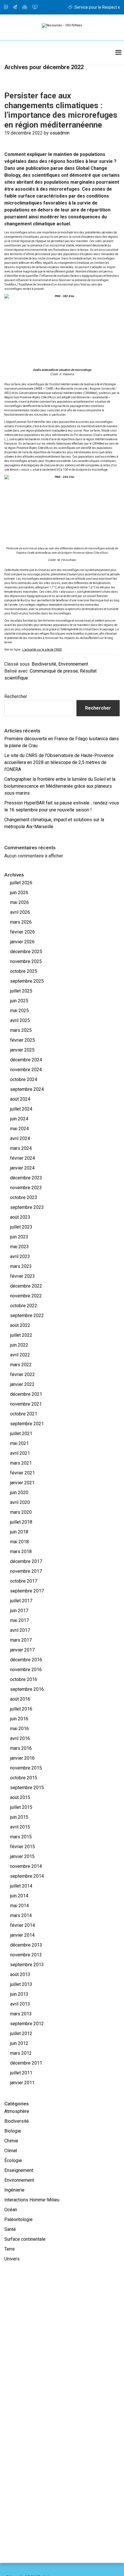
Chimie (11, 2141)
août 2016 (20, 1699)
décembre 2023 (26, 1178)
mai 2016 (19, 1729)
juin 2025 (19, 1001)
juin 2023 (19, 1237)
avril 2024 (20, 1138)
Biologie (13, 2131)
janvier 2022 (22, 1384)
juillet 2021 (21, 1434)
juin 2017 (19, 1611)
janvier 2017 (22, 1650)
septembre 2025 (27, 981)
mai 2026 (19, 902)
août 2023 (20, 1217)
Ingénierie (14, 2190)
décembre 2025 (26, 952)
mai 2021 (19, 1443)
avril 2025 (20, 1020)
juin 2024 (19, 1119)
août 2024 (20, 1099)
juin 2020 (19, 1493)
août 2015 (20, 1797)
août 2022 (20, 1325)
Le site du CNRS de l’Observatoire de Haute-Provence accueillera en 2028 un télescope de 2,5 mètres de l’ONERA (59, 762)
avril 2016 (20, 1738)
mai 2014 (19, 1906)
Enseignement (19, 2170)
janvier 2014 (22, 1935)
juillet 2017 (21, 1601)
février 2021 (22, 1473)
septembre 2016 (27, 1689)
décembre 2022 (26, 1286)
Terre (10, 2249)
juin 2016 (19, 1719)
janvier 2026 (22, 942)
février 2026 (22, 932)
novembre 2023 (26, 1188)
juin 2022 (19, 1345)
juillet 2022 (21, 1335)
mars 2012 (21, 2053)
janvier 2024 (22, 1168)
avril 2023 (20, 1256)
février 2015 (22, 1847)
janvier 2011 (22, 2083)
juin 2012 (19, 2043)
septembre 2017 (27, 1591)
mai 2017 (19, 1620)
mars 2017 (21, 1640)
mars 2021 (21, 1463)
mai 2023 (19, 1247)
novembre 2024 (26, 1070)
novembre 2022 (26, 1296)
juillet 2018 (21, 1522)
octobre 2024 (24, 1079)
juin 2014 (19, 1896)
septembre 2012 (27, 2024)
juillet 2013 (21, 1984)
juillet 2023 (21, 1227)
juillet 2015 (21, 1807)
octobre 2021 (24, 1414)
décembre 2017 (26, 1561)
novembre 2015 (26, 1768)
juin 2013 (19, 1994)
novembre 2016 (26, 1670)
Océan (11, 2210)
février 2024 (22, 1158)
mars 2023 (21, 1266)
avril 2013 (20, 2004)
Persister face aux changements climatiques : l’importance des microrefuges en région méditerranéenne (61, 110)
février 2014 (22, 1925)
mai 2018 (19, 1542)
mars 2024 (21, 1148)
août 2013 (20, 1974)
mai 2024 (19, 1129)
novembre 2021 (26, 1404)
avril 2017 (20, 1630)
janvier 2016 (22, 1758)
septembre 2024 (27, 1089)
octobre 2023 (24, 1197)
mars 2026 (21, 922)
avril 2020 (20, 1502)
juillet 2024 (21, 1109)
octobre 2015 (24, 1778)
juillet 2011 (21, 2073)
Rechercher (16, 696)
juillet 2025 (21, 991)
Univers (12, 2259)
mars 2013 (21, 2014)
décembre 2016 (26, 1660)
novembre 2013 (26, 1955)
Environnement (73, 664)
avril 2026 (20, 912)
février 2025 (22, 1040)
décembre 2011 (26, 2063)
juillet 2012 (21, 2033)
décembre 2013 (26, 1945)
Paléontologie (18, 2219)
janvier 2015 (22, 1856)
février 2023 (22, 1276)
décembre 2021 (26, 1394)
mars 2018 (21, 1552)
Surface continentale (25, 2239)
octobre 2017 (24, 1581)
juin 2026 (19, 893)
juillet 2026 (21, 883)
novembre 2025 (26, 961)
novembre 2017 (26, 1571)
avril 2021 (20, 1453)
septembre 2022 (27, 1315)
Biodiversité (44, 664)
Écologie (13, 2160)
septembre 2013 (27, 1965)
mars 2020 (21, 1512)
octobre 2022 (24, 1306)
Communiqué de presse (54, 671)
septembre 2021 (27, 1424)
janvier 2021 (22, 1483)
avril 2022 (20, 1355)
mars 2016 (21, 1748)
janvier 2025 (22, 1050)
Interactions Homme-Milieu (32, 2200)
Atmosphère (17, 2111)
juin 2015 (19, 1817)
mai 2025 (19, 1011)
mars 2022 (21, 1365)
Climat (11, 2151)
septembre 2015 (27, 1788)
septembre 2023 (27, 1207)
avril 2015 (20, 1827)
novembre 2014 (26, 1866)
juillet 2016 (21, 1709)
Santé (10, 2229)
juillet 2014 (21, 1886)
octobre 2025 (24, 971)
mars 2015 (21, 1837)
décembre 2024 (26, 1060)
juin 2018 (19, 1532)
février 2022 (22, 1374)
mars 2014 (21, 1915)
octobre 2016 (24, 1679)
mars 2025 (21, 1030)
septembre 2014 (27, 1876)
